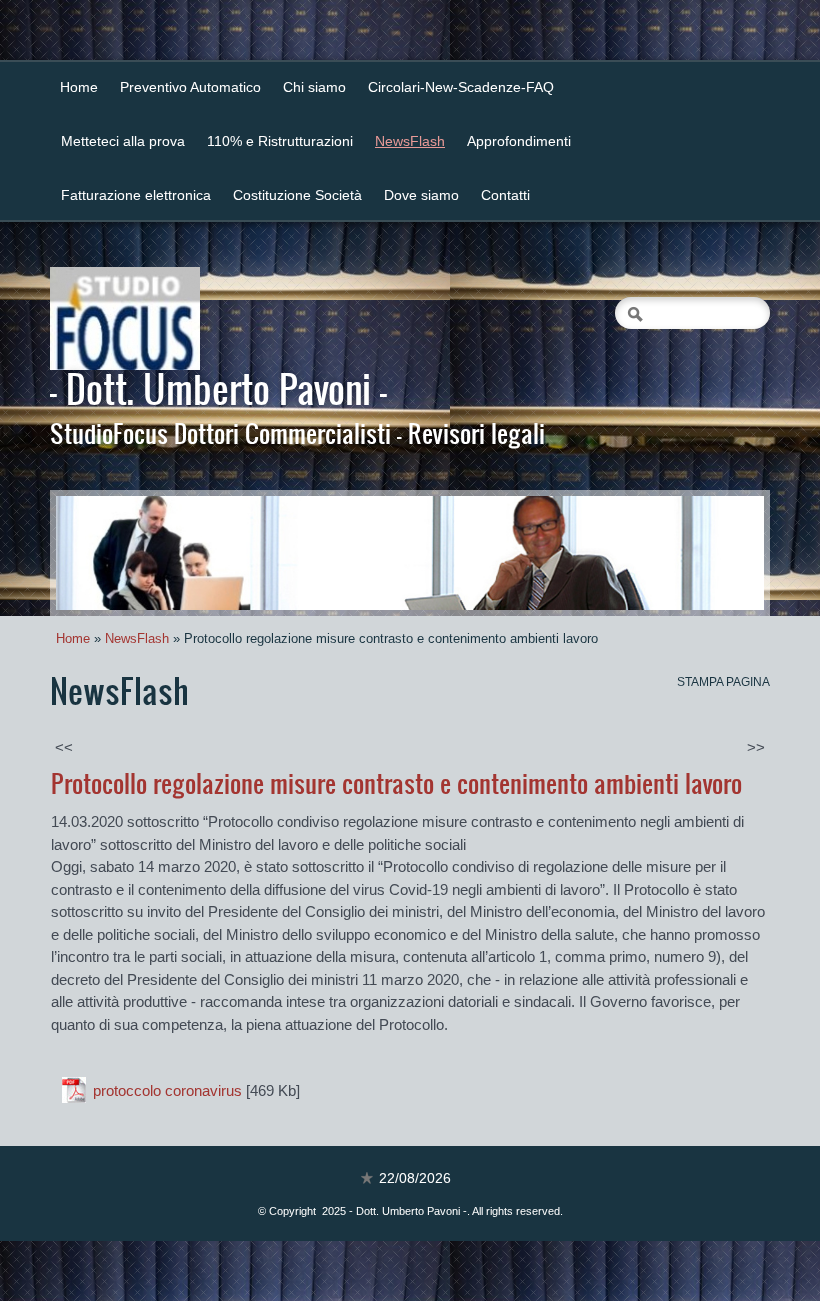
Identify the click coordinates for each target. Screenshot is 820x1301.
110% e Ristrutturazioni (280, 141)
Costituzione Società (297, 195)
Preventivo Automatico (190, 87)
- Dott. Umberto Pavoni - (218, 388)
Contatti (505, 195)
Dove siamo (421, 195)
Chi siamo (314, 87)
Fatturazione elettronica (136, 195)
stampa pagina (723, 682)
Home (79, 87)
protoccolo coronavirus (167, 1090)
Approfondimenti (519, 141)
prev (112, 553)
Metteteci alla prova (123, 141)
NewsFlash (410, 141)
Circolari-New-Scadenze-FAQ (461, 87)
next (708, 553)
